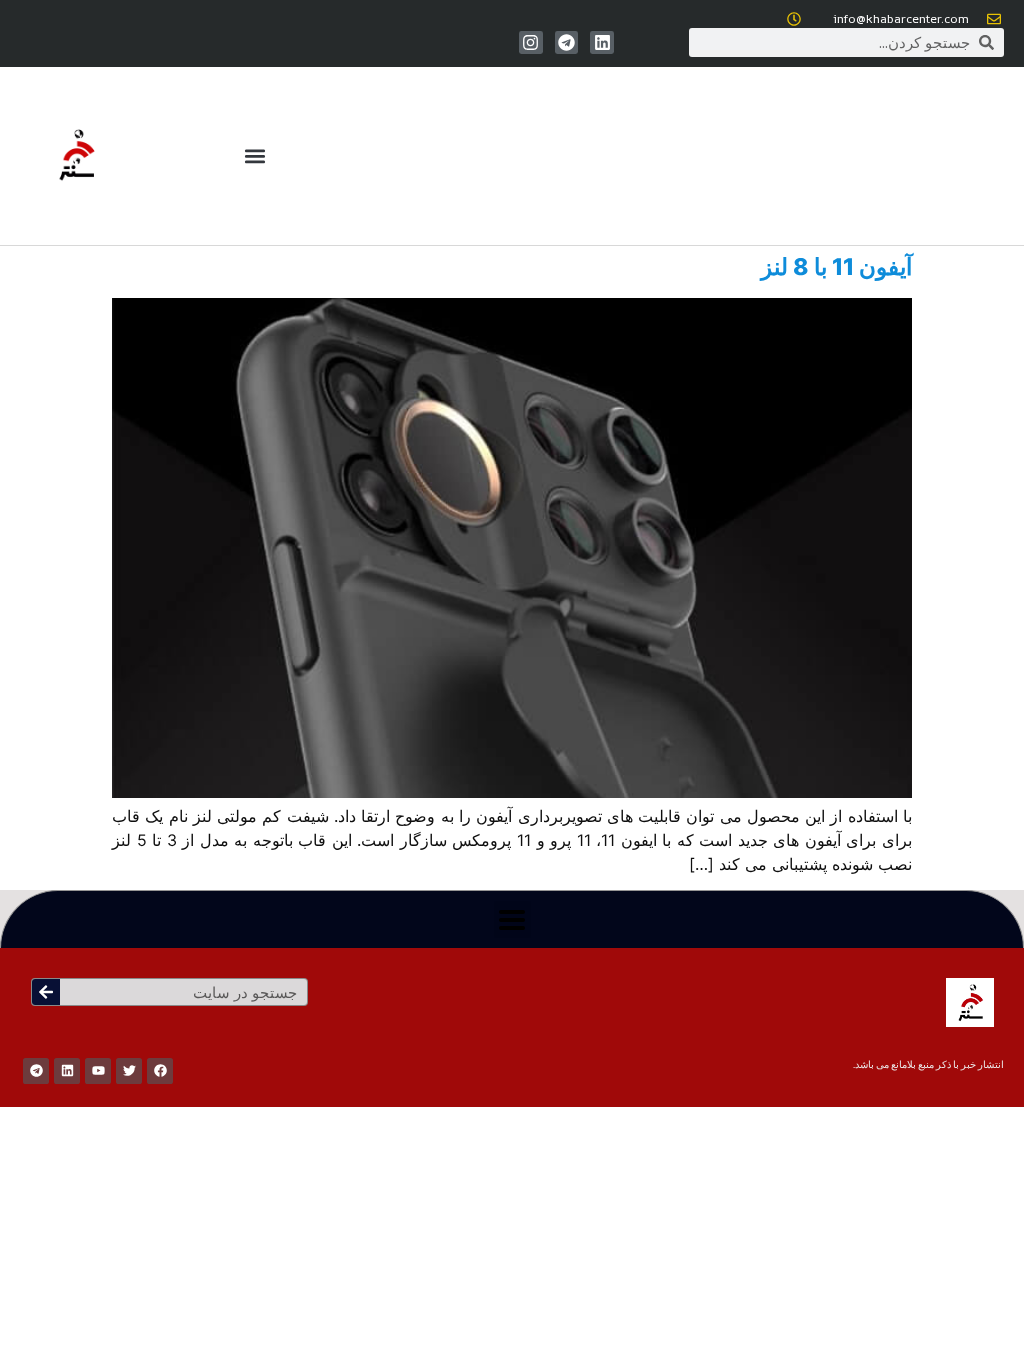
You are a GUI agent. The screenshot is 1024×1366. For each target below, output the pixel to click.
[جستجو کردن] (46, 992)
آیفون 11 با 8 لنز (836, 267)
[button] (254, 156)
